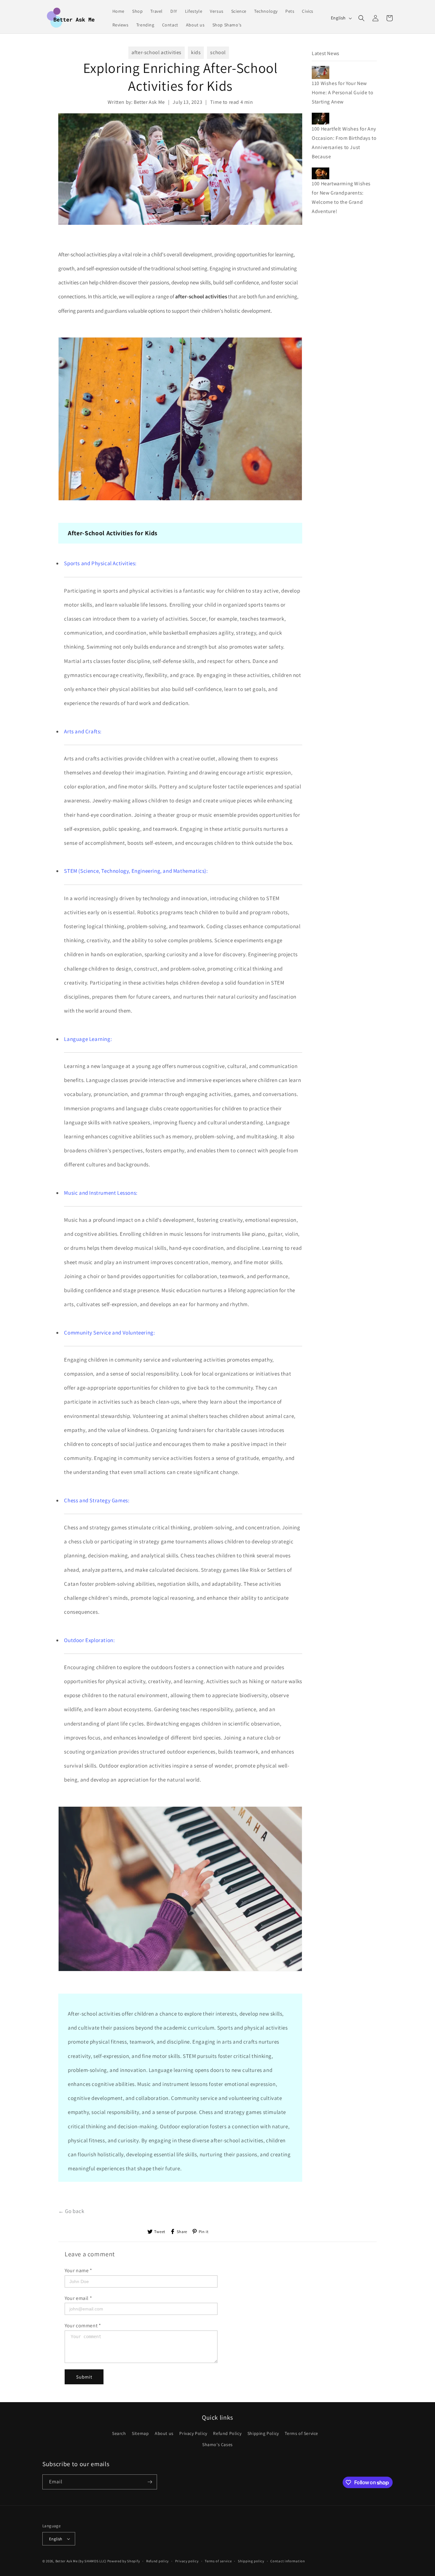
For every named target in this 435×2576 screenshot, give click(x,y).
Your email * (78, 2298)
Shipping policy (251, 2561)
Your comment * (83, 2326)
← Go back (71, 2211)
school (218, 52)
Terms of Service (301, 2433)
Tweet (160, 2232)
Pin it (204, 2232)
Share (182, 2232)
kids (196, 52)
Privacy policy (187, 2561)
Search (119, 2433)
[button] (361, 18)
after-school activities (157, 52)
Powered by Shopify (124, 2561)
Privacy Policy (193, 2433)
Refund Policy (227, 2433)
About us (164, 2433)
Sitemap (140, 2433)
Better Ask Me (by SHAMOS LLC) (81, 2561)
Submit (84, 2377)
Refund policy (157, 2561)
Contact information (288, 2561)
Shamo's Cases (217, 2444)
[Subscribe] (150, 2482)
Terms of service (218, 2561)
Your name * (78, 2270)
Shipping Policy (263, 2433)
